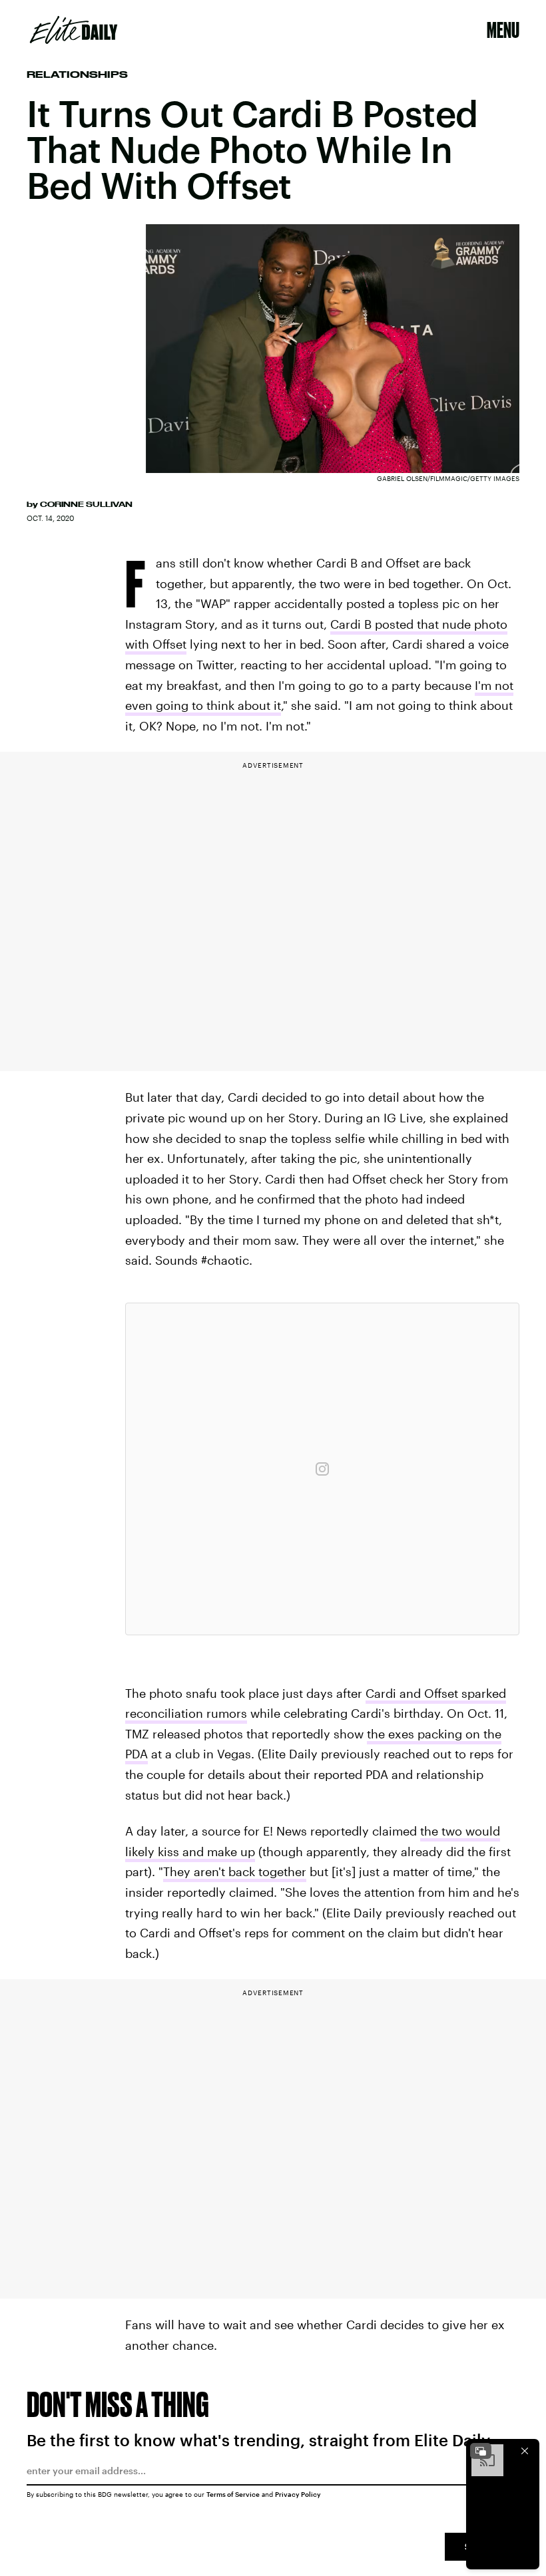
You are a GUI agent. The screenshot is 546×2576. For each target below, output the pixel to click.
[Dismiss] (525, 2451)
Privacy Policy (298, 2494)
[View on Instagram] (322, 1469)
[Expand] (481, 2451)
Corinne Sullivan (86, 504)
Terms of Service (233, 2494)
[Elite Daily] (74, 30)
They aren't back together (235, 1871)
